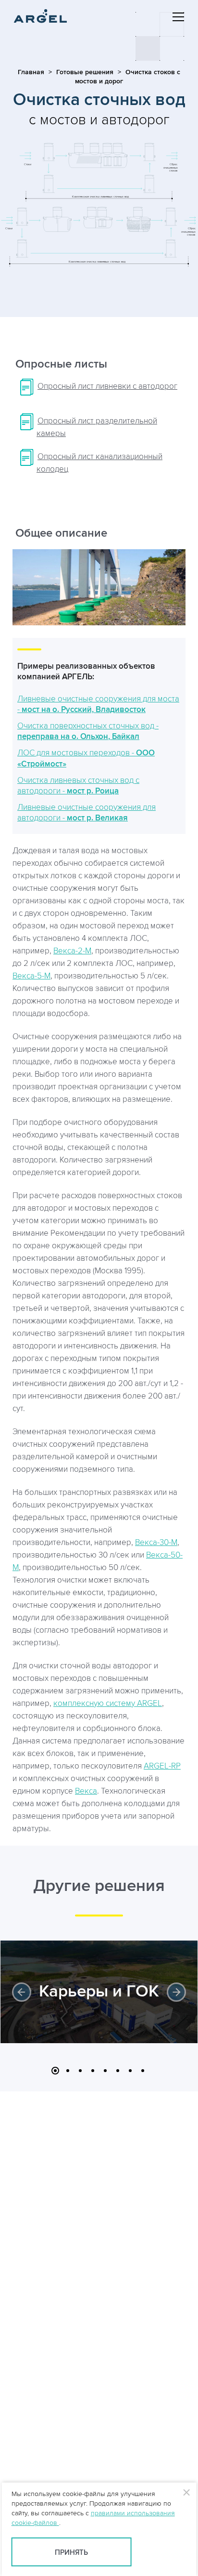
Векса (86, 1791)
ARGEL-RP (162, 1766)
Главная (31, 72)
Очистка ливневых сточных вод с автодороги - (78, 786)
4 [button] (93, 2071)
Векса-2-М (72, 951)
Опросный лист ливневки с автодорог (107, 386)
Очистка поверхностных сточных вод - (88, 731)
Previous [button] (22, 1992)
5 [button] (105, 2071)
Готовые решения (85, 72)
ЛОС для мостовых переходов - (86, 758)
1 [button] (55, 2071)
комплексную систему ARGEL (108, 1704)
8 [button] (143, 2071)
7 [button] (130, 2071)
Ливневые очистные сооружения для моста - (98, 704)
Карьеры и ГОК (99, 1992)
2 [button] (68, 2071)
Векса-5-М (31, 976)
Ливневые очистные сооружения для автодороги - (87, 813)
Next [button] (176, 1992)
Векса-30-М (156, 1543)
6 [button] (118, 2071)
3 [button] (80, 2071)
